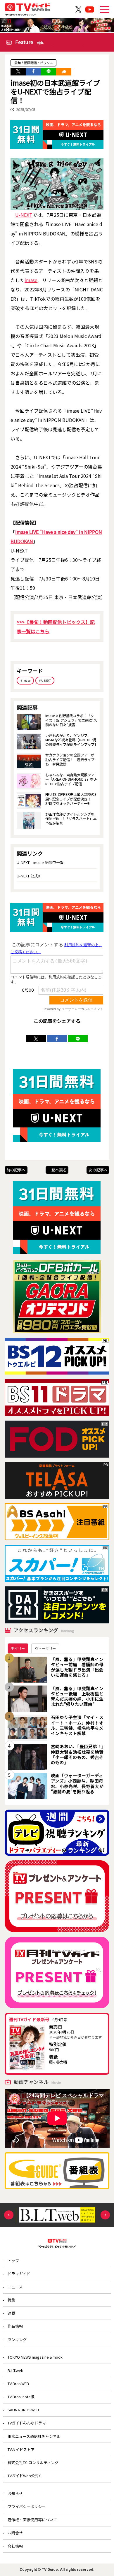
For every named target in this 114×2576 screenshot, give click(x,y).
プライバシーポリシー (27, 2507)
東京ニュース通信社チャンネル (34, 2436)
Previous (9, 2215)
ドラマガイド (19, 2274)
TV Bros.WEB (18, 2384)
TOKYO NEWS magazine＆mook (35, 2357)
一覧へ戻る (57, 1170)
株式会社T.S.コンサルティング (33, 2462)
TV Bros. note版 (21, 2397)
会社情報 (15, 2546)
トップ (13, 2261)
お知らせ (15, 2493)
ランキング (17, 2340)
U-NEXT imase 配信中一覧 (40, 862)
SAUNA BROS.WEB (23, 2410)
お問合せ (15, 2533)
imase (31, 280)
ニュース (15, 2287)
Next (105, 2215)
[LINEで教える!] (49, 72)
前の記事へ (16, 1170)
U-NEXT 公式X (28, 876)
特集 (11, 2300)
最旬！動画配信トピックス (34, 63)
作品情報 (15, 2326)
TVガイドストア (21, 2449)
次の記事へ (98, 1170)
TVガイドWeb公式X (24, 2476)
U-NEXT (24, 215)
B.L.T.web (15, 2370)
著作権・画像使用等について (32, 2520)
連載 (11, 2313)
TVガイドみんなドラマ (27, 2423)
